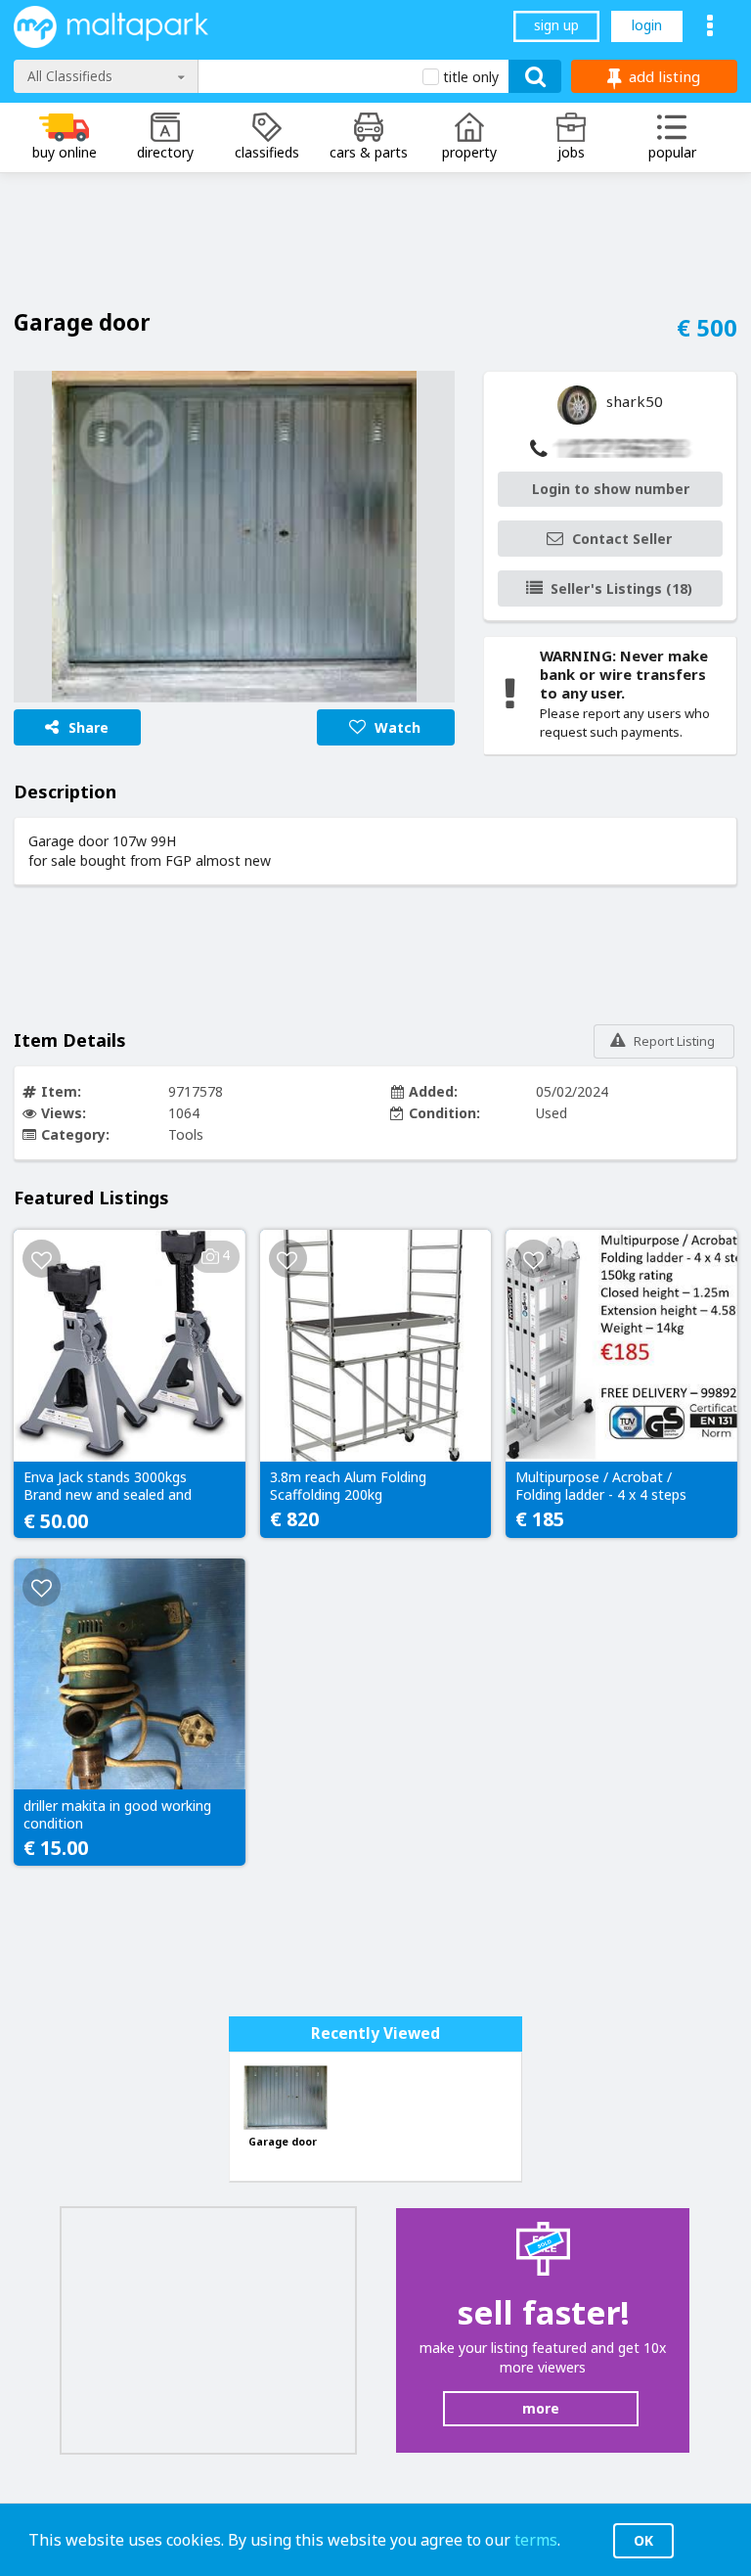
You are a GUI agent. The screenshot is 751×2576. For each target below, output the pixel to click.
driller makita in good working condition (117, 1815)
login (647, 25)
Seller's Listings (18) (621, 588)
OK (643, 2540)
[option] (234, 537)
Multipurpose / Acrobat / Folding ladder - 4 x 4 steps (601, 1486)
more (541, 2408)
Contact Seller (622, 539)
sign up (556, 25)
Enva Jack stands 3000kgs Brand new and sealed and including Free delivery (108, 1487)
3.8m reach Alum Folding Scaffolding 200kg (348, 1486)
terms (536, 2540)
